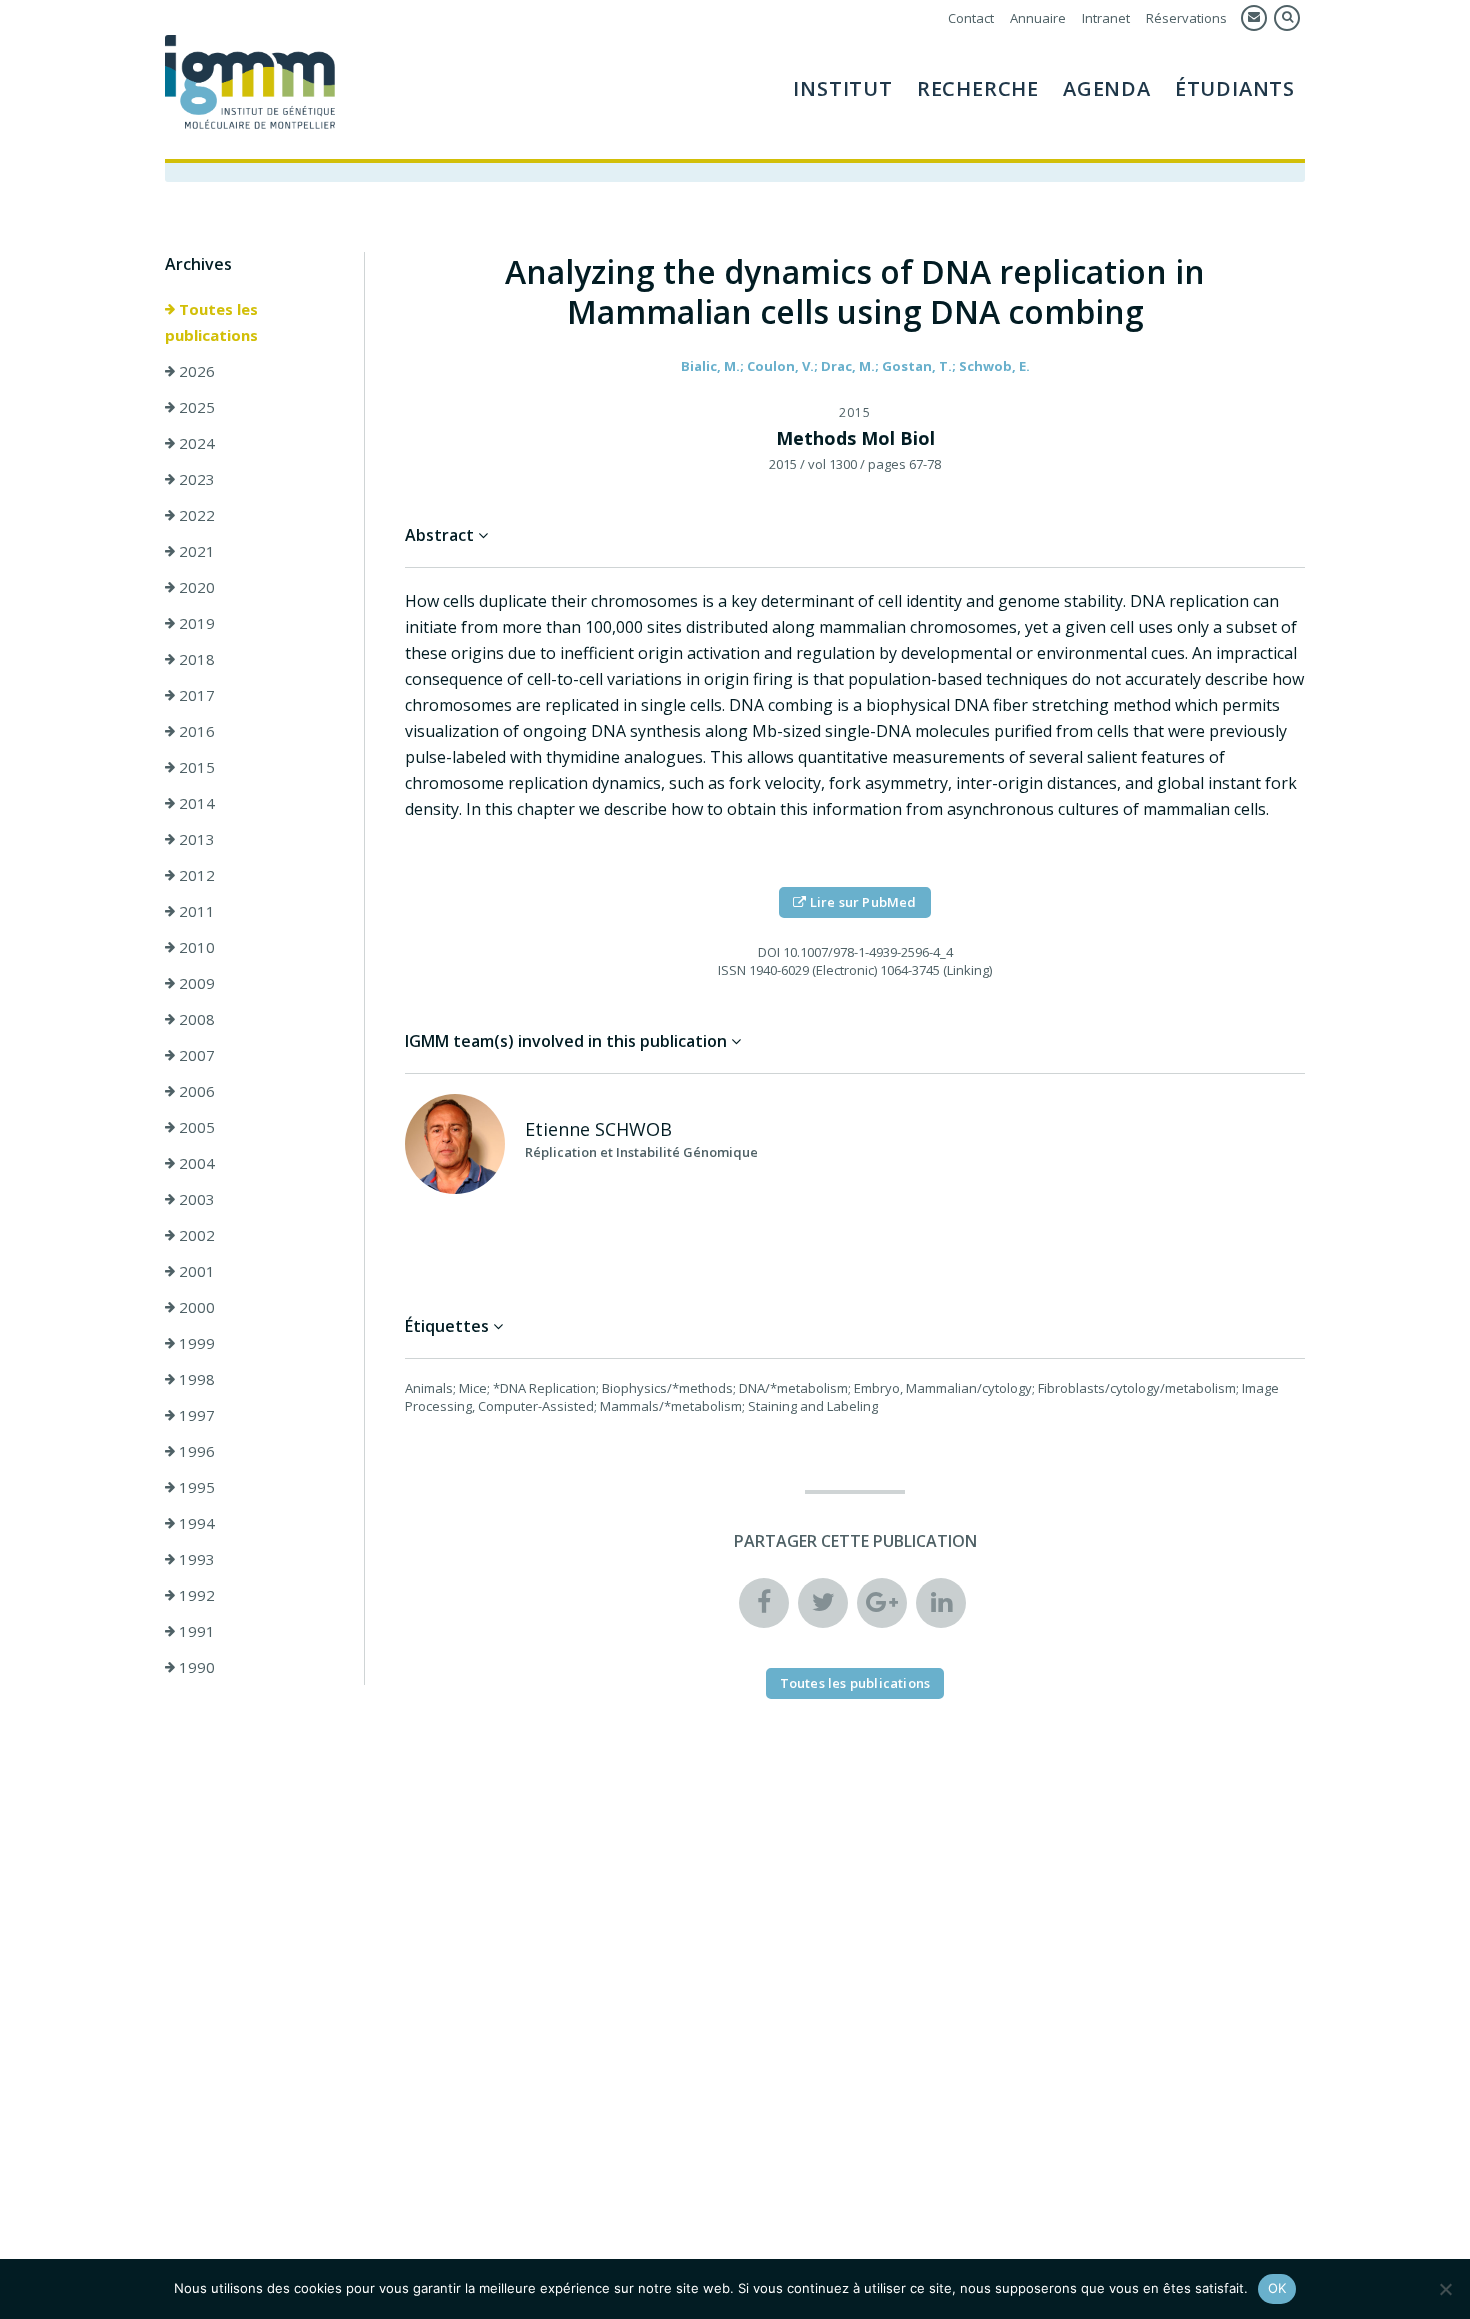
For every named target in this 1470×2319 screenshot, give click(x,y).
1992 (195, 1595)
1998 (195, 1379)
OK (1277, 2288)
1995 (195, 1487)
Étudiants (1235, 88)
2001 (195, 1271)
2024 (195, 443)
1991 (195, 1631)
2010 (195, 947)
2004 (195, 1163)
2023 (195, 479)
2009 (195, 983)
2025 (195, 407)
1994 (195, 1523)
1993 (195, 1559)
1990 (195, 1667)
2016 (195, 731)
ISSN (732, 970)
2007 (195, 1055)
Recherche (978, 88)
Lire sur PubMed (862, 902)
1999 (195, 1343)
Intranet (1106, 18)
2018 (195, 659)
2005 (195, 1127)
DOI (769, 952)
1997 (195, 1415)
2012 (195, 875)
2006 (195, 1091)
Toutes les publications (211, 322)
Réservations (1186, 18)
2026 (195, 371)
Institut (842, 88)
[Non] (1445, 2289)
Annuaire (1038, 18)
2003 (195, 1199)
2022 (195, 515)
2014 (195, 803)
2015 (195, 767)
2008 (195, 1019)
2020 (195, 587)
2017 (195, 695)
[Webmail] (1254, 18)
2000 (195, 1307)
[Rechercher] (1287, 18)
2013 (195, 839)
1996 (195, 1451)
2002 (195, 1235)
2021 (195, 551)
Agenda (1107, 88)
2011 (195, 911)
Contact (971, 18)
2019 (195, 623)
